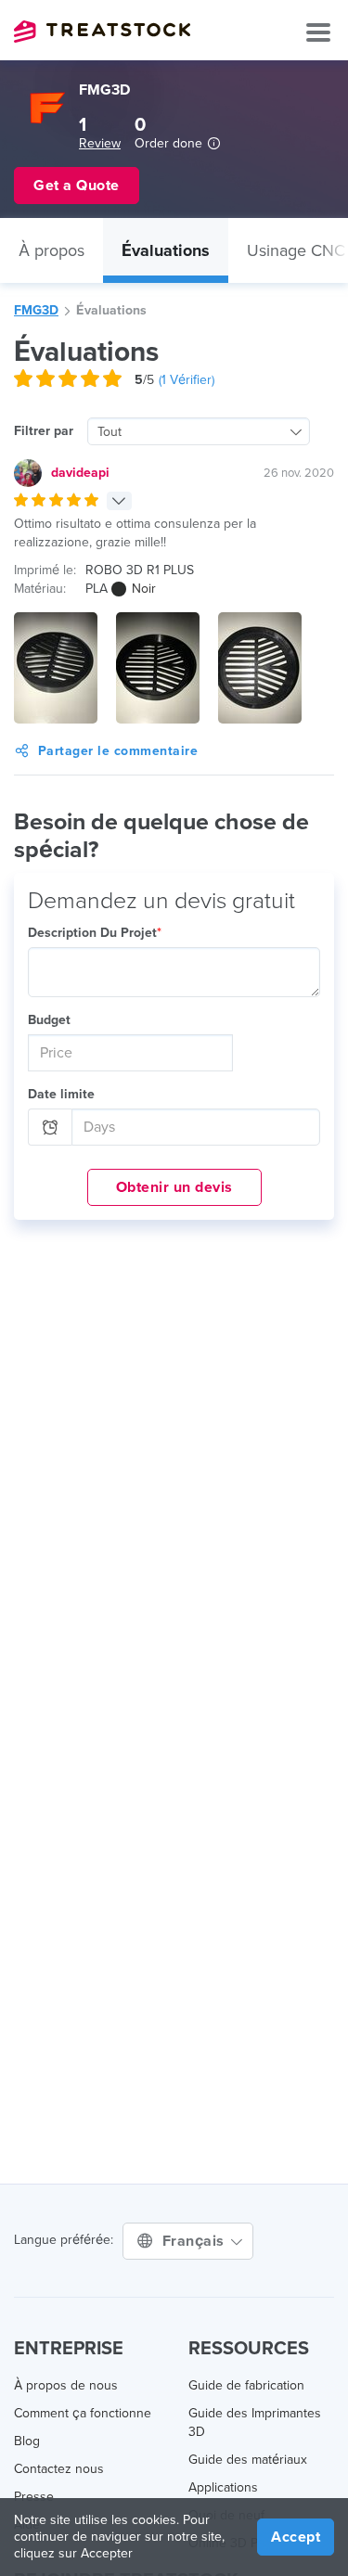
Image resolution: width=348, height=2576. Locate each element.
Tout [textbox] (110, 432)
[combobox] (199, 431)
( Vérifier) (187, 380)
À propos (52, 250)
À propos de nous (66, 2385)
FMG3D (36, 310)
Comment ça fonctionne (83, 2413)
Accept (296, 2537)
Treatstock (102, 32)
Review (100, 143)
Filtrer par (44, 431)
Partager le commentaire (118, 751)
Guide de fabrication (246, 2385)
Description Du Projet (95, 933)
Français (196, 2241)
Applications (223, 2487)
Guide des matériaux (248, 2460)
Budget (49, 1020)
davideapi (80, 473)
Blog (27, 2441)
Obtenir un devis (174, 1187)
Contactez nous (59, 2469)
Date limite (61, 1094)
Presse (34, 2497)
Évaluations (166, 250)
